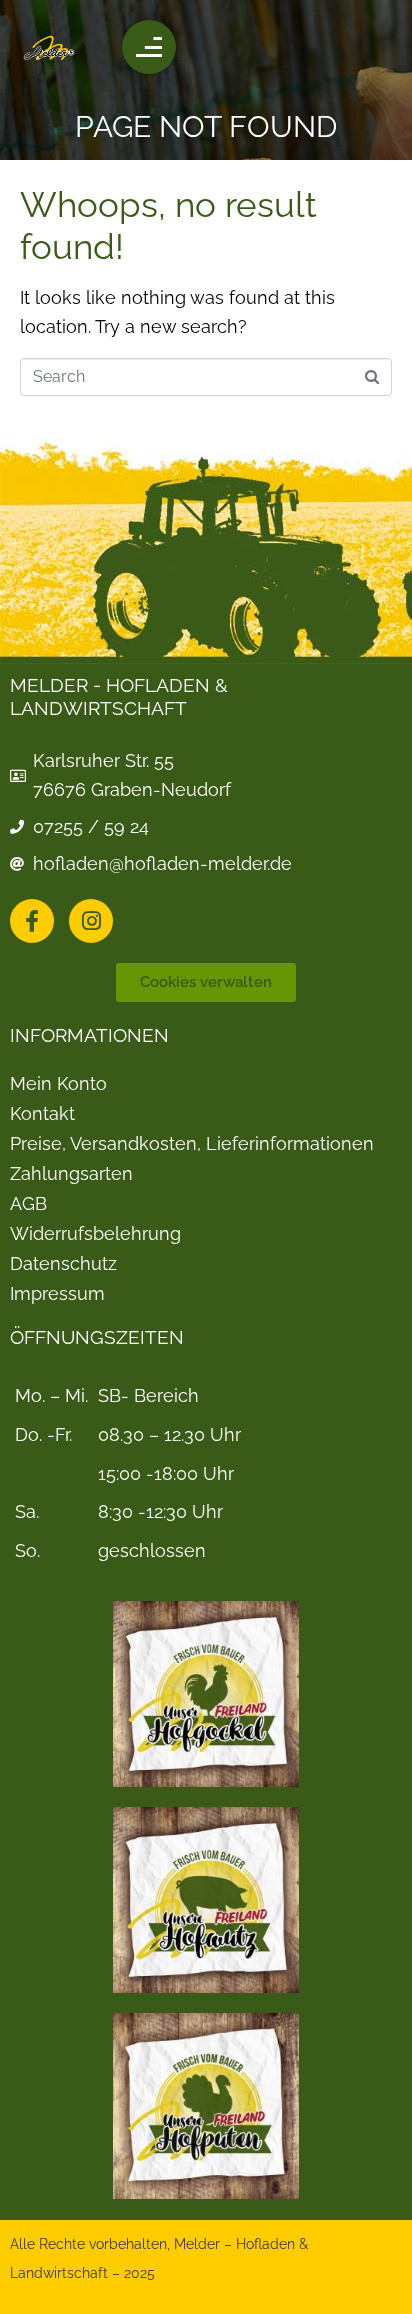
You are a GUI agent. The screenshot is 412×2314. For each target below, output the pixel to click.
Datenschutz (63, 1264)
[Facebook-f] (32, 921)
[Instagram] (91, 921)
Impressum (57, 1294)
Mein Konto (58, 1084)
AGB (28, 1204)
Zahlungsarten (71, 1174)
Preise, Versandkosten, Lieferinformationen (192, 1144)
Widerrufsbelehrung (95, 1234)
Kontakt (42, 1114)
